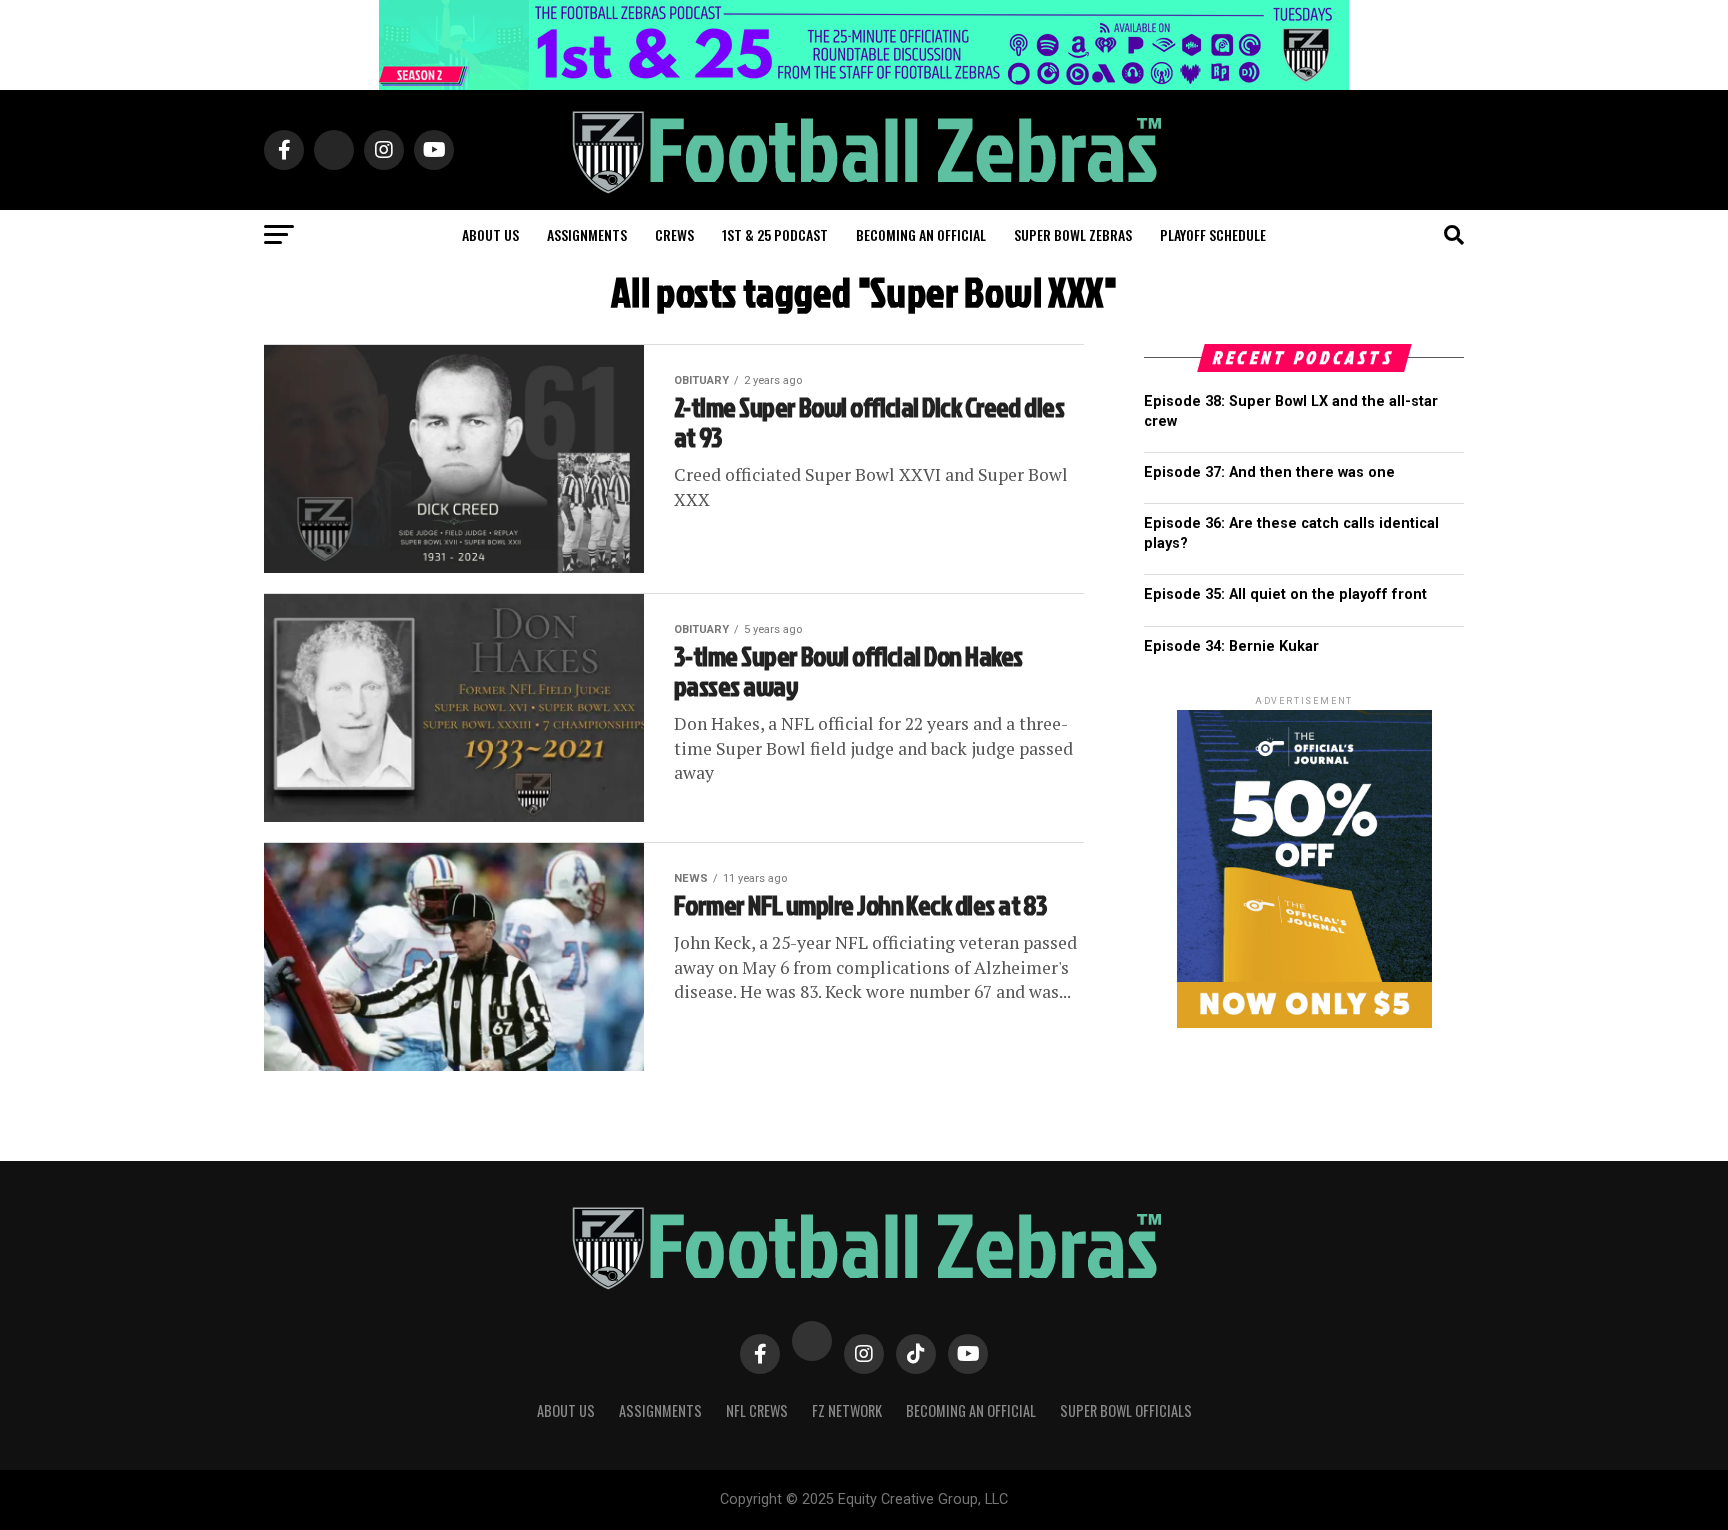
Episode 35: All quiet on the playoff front (1285, 594)
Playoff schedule (1213, 234)
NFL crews (757, 1410)
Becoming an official (921, 234)
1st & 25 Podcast (775, 234)
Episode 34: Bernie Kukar (1231, 646)
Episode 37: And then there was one (1269, 472)
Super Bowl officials (1126, 1410)
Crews (674, 234)
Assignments (587, 234)
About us (490, 234)
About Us (566, 1410)
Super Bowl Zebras (1073, 234)
